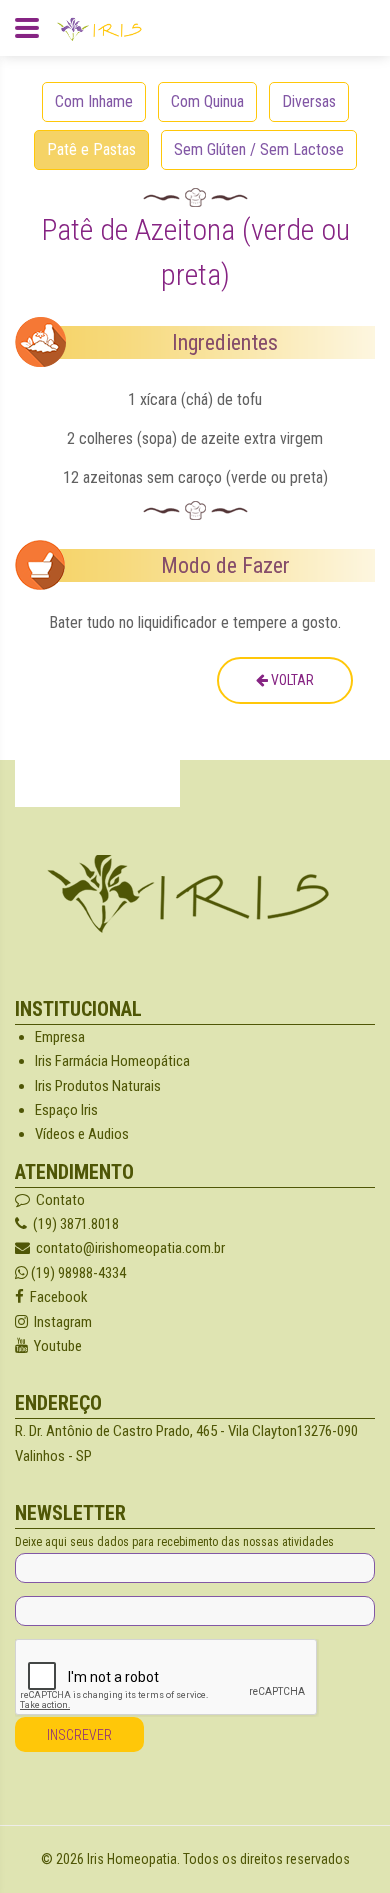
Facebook (56, 1297)
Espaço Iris (66, 1110)
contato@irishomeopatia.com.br (127, 1248)
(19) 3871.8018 (73, 1224)
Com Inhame (94, 101)
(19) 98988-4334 (77, 1273)
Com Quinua (207, 101)
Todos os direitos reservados (266, 1859)
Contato (57, 1200)
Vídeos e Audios (82, 1134)
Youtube (55, 1346)
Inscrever (79, 1735)
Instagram (60, 1322)
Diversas (309, 101)
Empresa (60, 1037)
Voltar (291, 680)
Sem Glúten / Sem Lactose (259, 149)
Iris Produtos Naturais (98, 1086)
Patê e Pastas (91, 149)
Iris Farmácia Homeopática (112, 1061)
